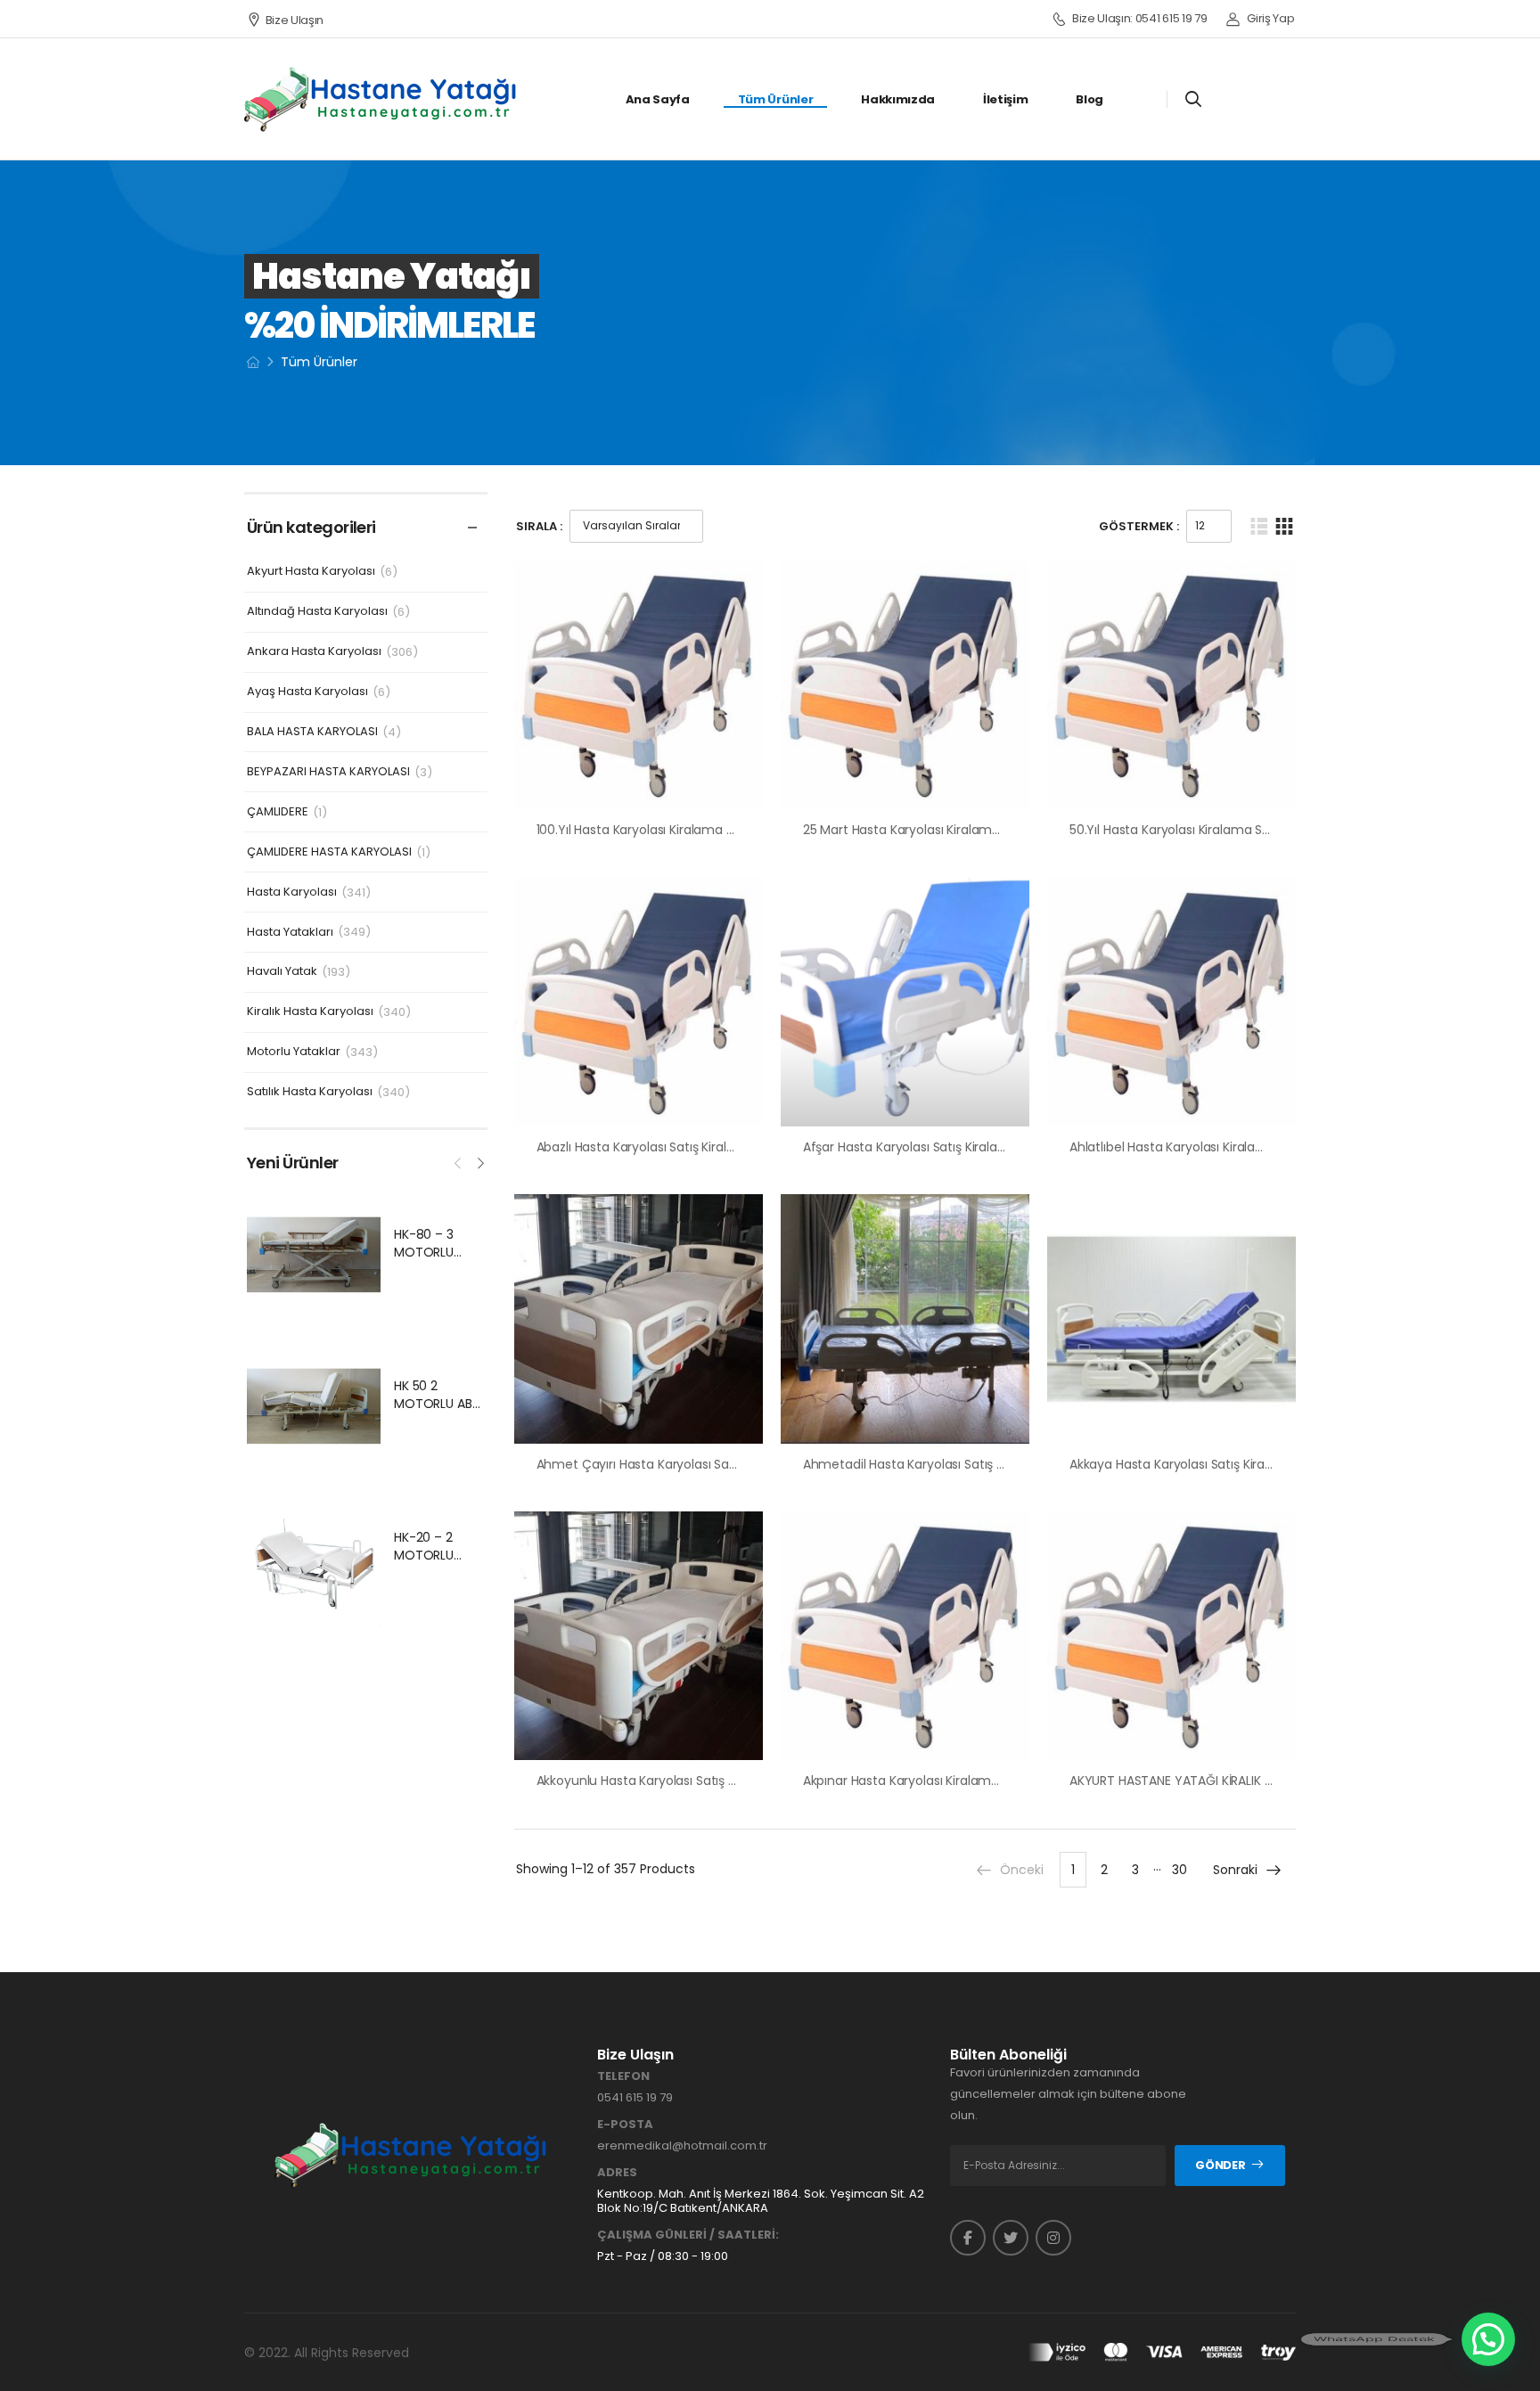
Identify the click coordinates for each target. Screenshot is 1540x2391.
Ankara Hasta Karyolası (314, 652)
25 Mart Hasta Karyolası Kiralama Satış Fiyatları (942, 830)
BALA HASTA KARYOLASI (312, 732)
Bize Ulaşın (295, 20)
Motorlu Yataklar (294, 1052)
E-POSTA (625, 2125)
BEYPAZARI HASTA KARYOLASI (328, 772)
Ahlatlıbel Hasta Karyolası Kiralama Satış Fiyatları (1214, 1147)
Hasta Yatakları (290, 933)
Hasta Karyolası (292, 893)
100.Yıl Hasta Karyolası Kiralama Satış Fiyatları (671, 830)
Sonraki (1235, 1870)
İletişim (1005, 99)
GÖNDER (1220, 2165)
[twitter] (1011, 2238)
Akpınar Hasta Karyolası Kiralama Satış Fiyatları (942, 1781)
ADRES (617, 2173)
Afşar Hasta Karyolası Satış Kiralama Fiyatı (928, 1147)
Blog (1089, 99)
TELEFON (623, 2076)
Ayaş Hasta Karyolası (307, 692)
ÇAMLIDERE (278, 812)
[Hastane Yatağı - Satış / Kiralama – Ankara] (381, 99)
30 (1180, 1870)
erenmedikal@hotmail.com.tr (682, 2145)
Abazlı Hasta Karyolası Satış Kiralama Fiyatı (664, 1147)
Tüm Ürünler (775, 99)
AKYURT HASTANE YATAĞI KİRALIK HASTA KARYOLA (1215, 1781)
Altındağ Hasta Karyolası (317, 612)
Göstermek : (1139, 526)
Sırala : (539, 526)
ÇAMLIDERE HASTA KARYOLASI (329, 852)
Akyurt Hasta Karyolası (311, 572)
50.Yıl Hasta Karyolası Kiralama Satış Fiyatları (1201, 830)
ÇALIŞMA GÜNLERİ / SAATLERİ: (688, 2235)
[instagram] (1053, 2238)
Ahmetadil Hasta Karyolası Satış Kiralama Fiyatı (944, 1464)
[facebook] (968, 2238)
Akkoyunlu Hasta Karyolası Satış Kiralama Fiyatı (676, 1781)
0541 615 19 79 (635, 2097)
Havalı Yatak (282, 972)
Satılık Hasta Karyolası (310, 1092)
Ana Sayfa (658, 99)
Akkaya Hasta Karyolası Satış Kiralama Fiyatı (1200, 1464)
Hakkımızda (898, 99)
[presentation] (459, 1161)
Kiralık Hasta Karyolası (310, 1012)
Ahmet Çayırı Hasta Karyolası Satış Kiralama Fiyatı (686, 1464)
